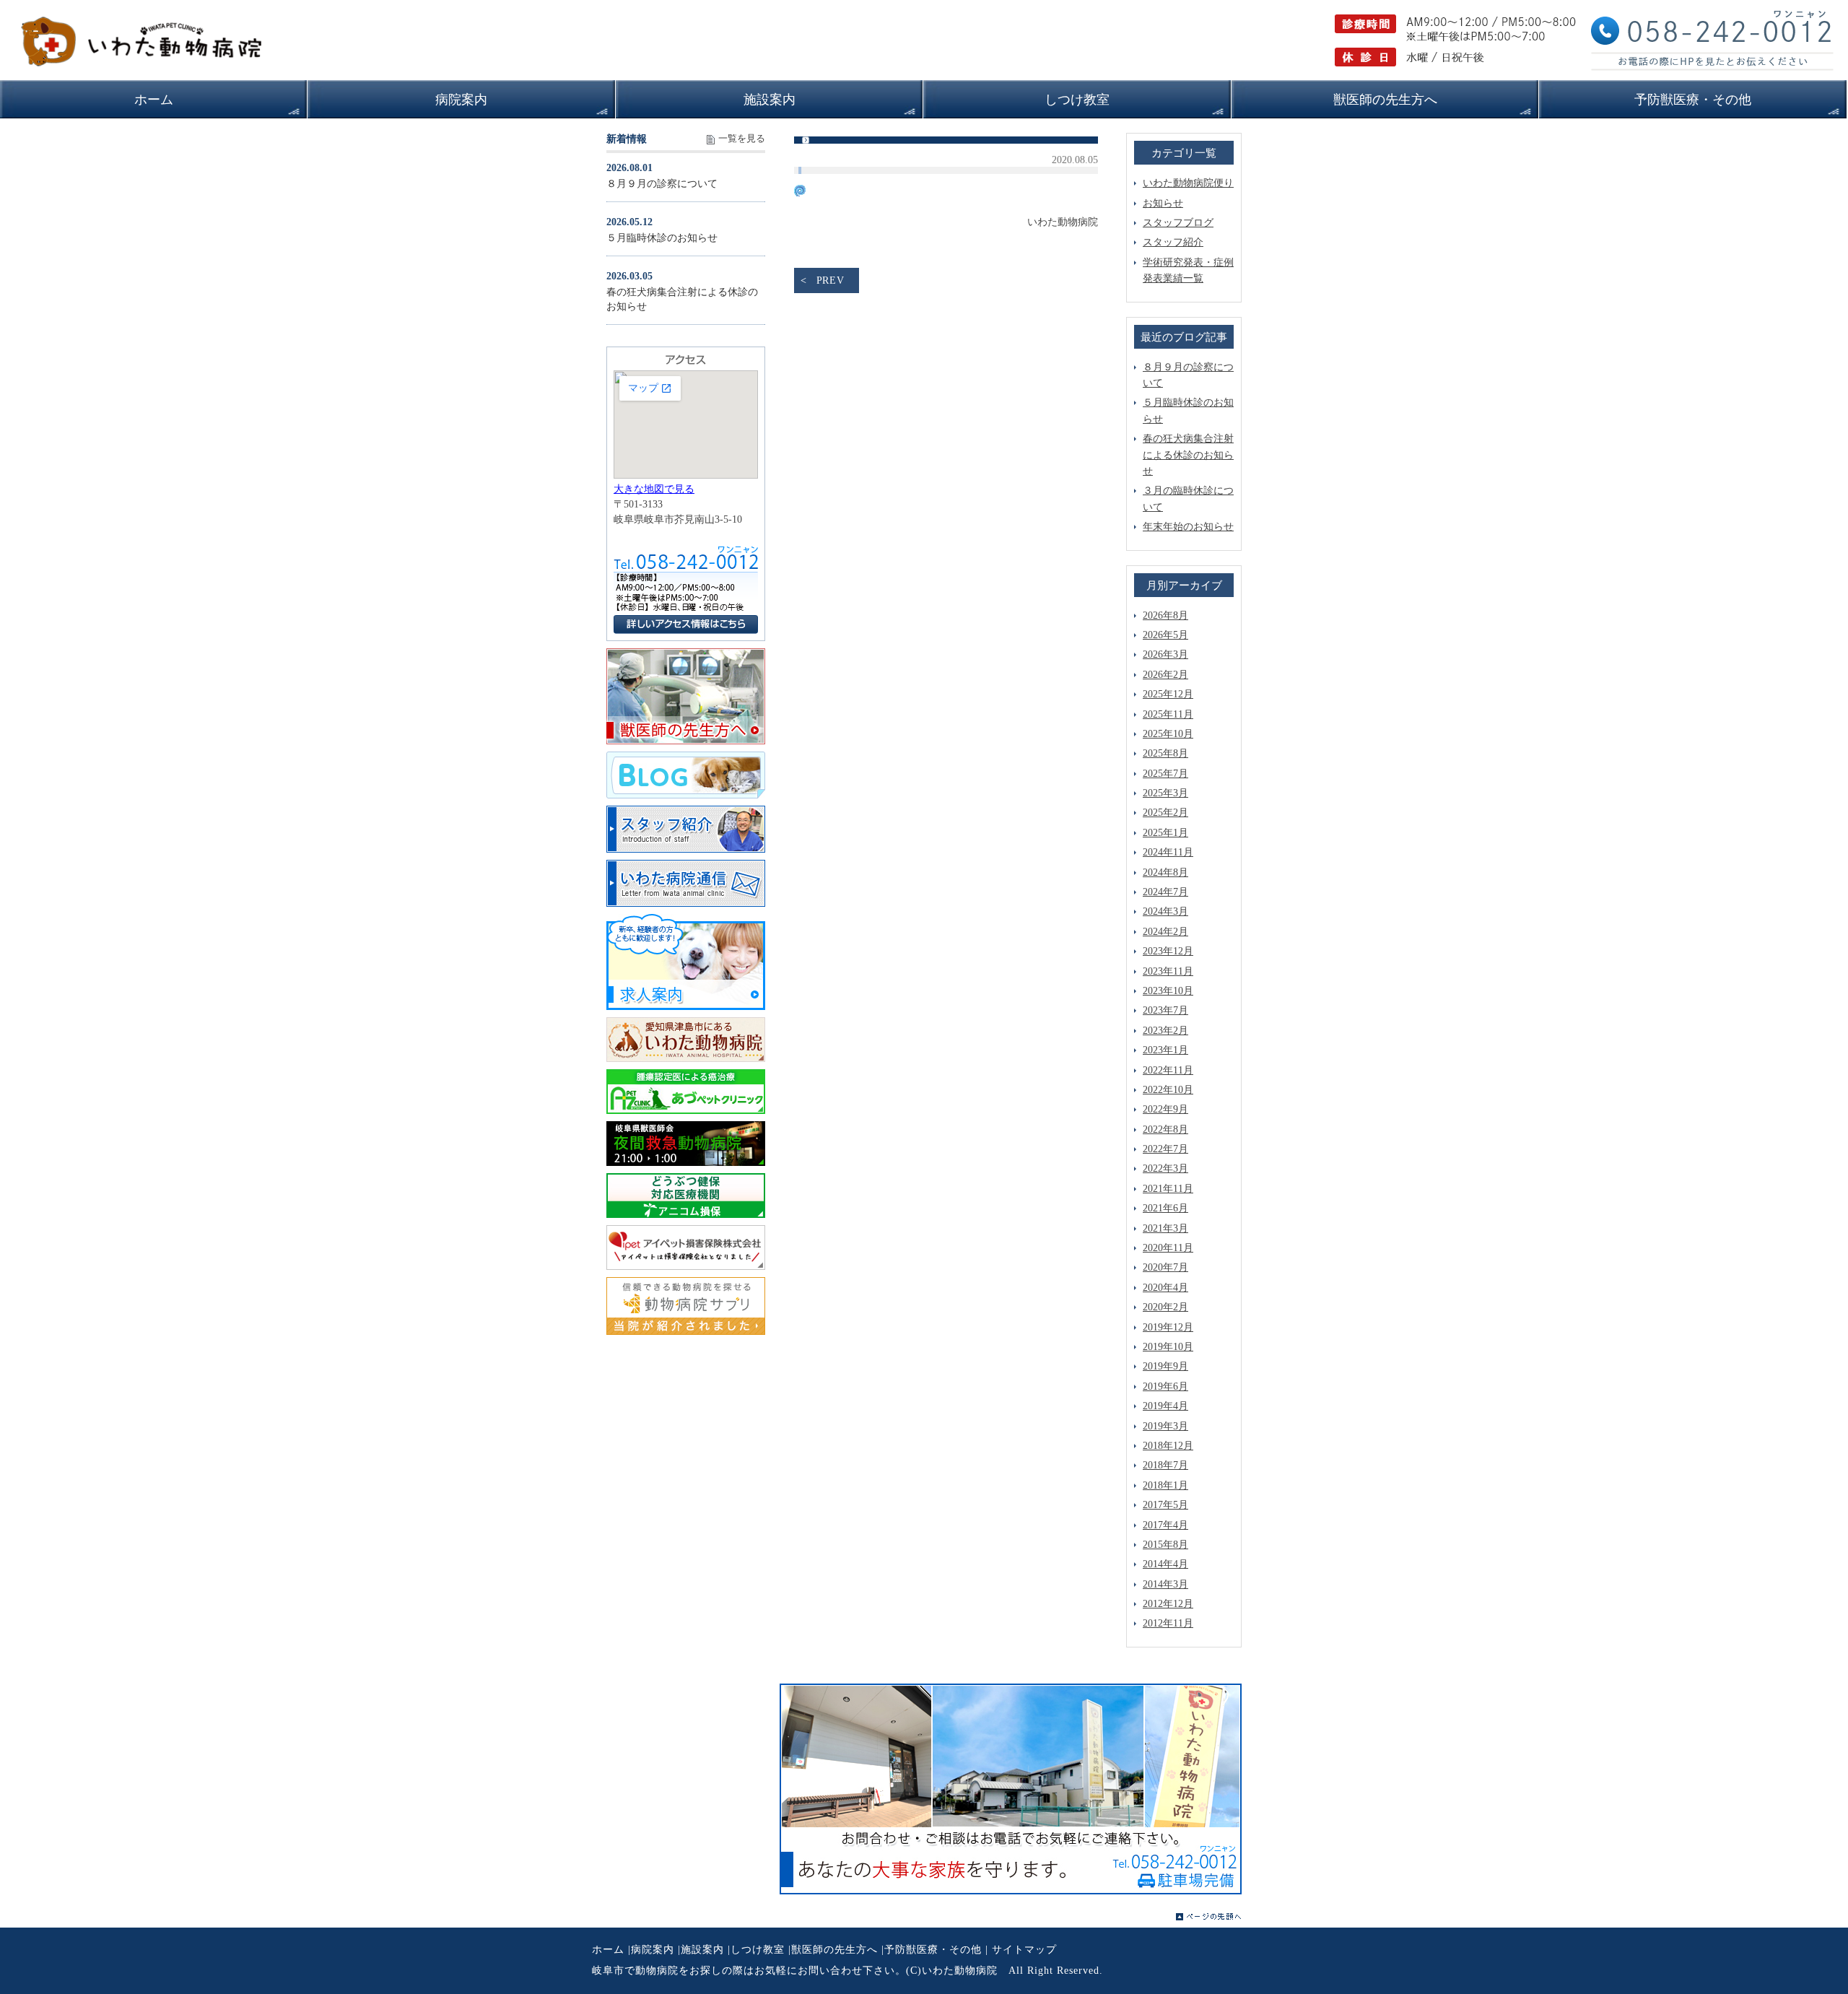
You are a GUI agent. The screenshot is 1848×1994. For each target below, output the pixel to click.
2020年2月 (1165, 1307)
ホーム (608, 1950)
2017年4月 (1165, 1525)
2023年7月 (1165, 1010)
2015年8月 (1165, 1545)
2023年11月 (1168, 971)
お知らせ (1163, 203)
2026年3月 (1165, 654)
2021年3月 (1165, 1228)
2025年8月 (1165, 753)
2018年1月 (1165, 1485)
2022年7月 (1165, 1149)
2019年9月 (1165, 1366)
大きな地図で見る (654, 489)
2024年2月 (1165, 932)
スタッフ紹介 (1173, 242)
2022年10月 (1168, 1090)
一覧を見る (742, 139)
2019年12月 (1168, 1327)
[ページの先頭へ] (1209, 1917)
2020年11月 (1168, 1248)
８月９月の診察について (662, 184)
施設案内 (702, 1950)
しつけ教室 (758, 1950)
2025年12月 (1168, 694)
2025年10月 (1168, 734)
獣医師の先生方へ (834, 1950)
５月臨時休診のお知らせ (662, 238)
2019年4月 (1165, 1406)
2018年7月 (1165, 1465)
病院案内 (653, 1950)
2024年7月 (1165, 892)
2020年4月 (1165, 1288)
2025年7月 (1165, 774)
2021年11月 (1168, 1189)
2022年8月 (1165, 1129)
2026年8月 (1165, 615)
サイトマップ (1024, 1950)
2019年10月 (1168, 1347)
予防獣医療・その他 (933, 1950)
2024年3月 (1165, 911)
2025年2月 (1165, 813)
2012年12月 (1168, 1604)
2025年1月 (1165, 833)
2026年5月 (1165, 635)
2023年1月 (1165, 1050)
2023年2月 (1165, 1031)
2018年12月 (1168, 1446)
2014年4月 (1165, 1564)
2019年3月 (1165, 1426)
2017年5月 (1165, 1505)
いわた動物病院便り (1188, 183)
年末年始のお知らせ (1188, 527)
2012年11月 (1168, 1623)
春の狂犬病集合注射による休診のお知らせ (1188, 455)
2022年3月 (1165, 1168)
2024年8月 (1165, 872)
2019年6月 (1165, 1386)
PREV (831, 280)
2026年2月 (1165, 675)
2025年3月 (1165, 793)
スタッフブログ (1178, 223)
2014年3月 (1165, 1584)
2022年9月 (1165, 1109)
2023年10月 (1168, 991)
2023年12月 (1168, 951)
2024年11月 (1168, 852)
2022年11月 (1168, 1070)
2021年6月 (1165, 1208)
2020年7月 (1165, 1267)
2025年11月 (1168, 714)
